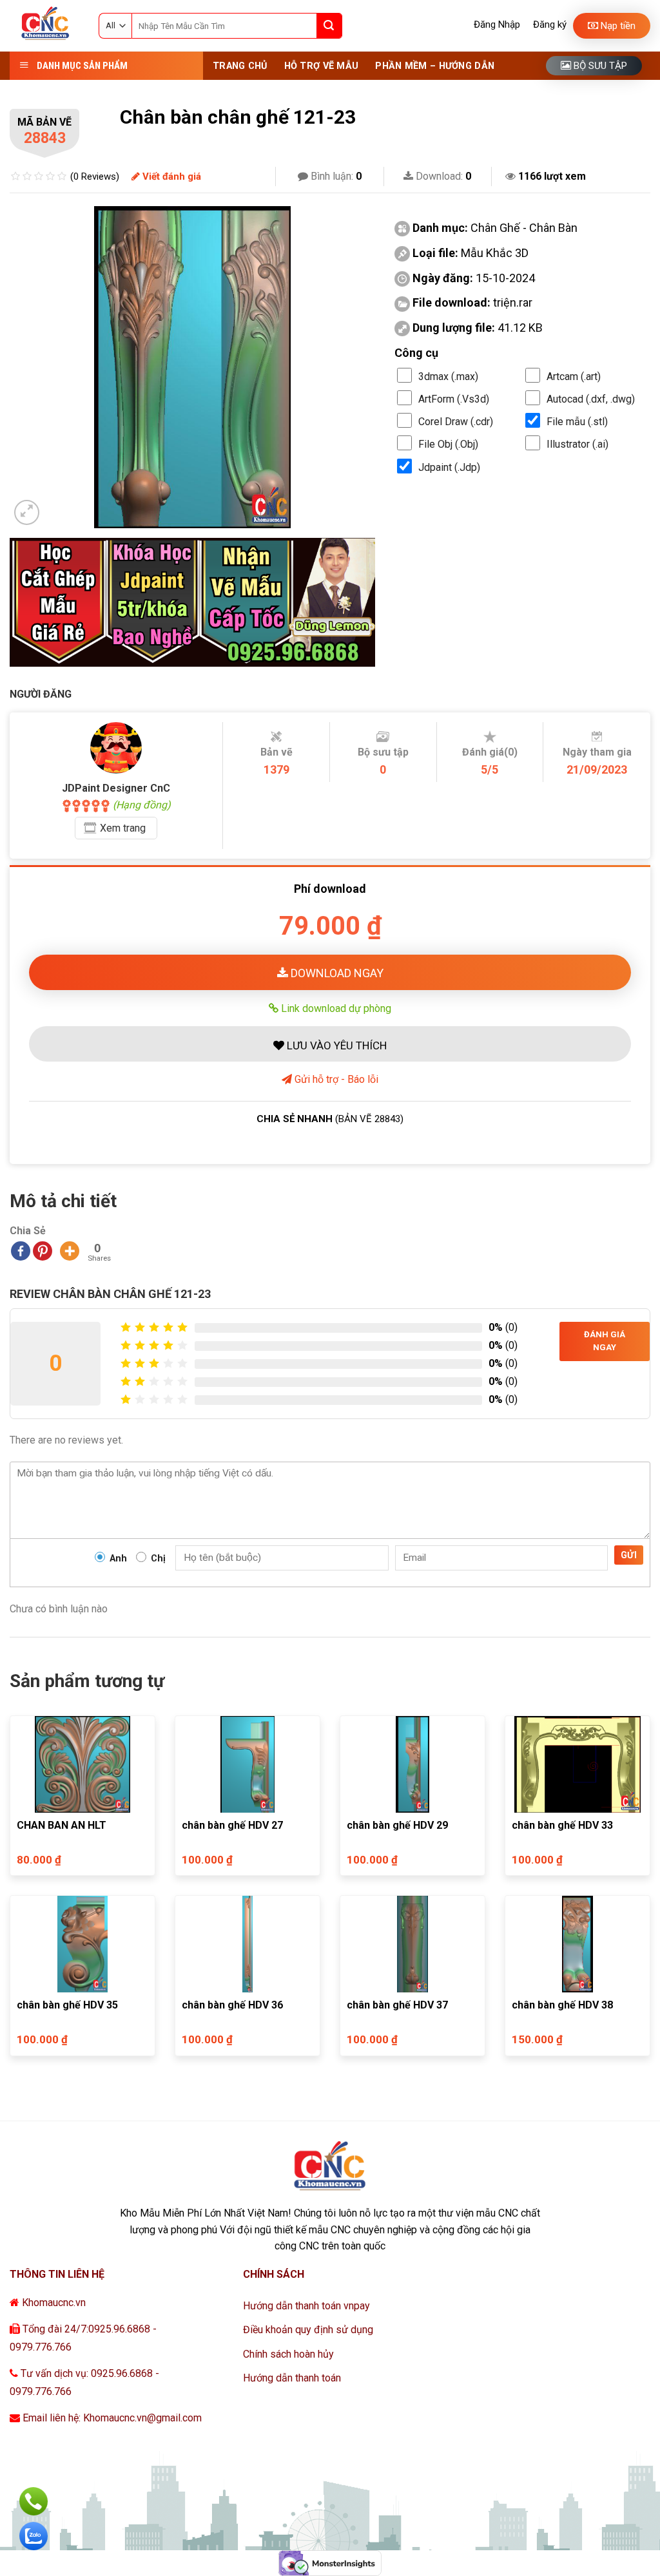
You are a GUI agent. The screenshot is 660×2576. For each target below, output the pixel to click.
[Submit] (329, 26)
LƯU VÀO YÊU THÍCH (335, 1045)
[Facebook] (21, 1251)
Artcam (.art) (574, 377)
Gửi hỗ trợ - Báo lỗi (335, 1079)
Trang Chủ (240, 66)
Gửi (629, 1555)
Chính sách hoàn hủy (288, 2354)
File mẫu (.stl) (577, 422)
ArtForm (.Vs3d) (454, 399)
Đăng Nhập (497, 24)
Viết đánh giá (170, 177)
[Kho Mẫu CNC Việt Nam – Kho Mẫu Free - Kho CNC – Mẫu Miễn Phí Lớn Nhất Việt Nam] (44, 26)
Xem (123, 828)
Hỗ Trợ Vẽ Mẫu (322, 66)
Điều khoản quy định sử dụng (308, 2330)
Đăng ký (550, 24)
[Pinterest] (43, 1251)
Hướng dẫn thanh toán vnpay (306, 2306)
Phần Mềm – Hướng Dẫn (435, 66)
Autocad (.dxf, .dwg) (591, 399)
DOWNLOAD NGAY (336, 973)
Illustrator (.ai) (577, 444)
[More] (70, 1251)
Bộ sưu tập (599, 66)
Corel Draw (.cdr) (456, 422)
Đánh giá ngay (605, 1341)
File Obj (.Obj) (448, 444)
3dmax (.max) (448, 377)
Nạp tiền (617, 26)
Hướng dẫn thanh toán (292, 2378)
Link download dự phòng (335, 1008)
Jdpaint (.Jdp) (449, 467)
